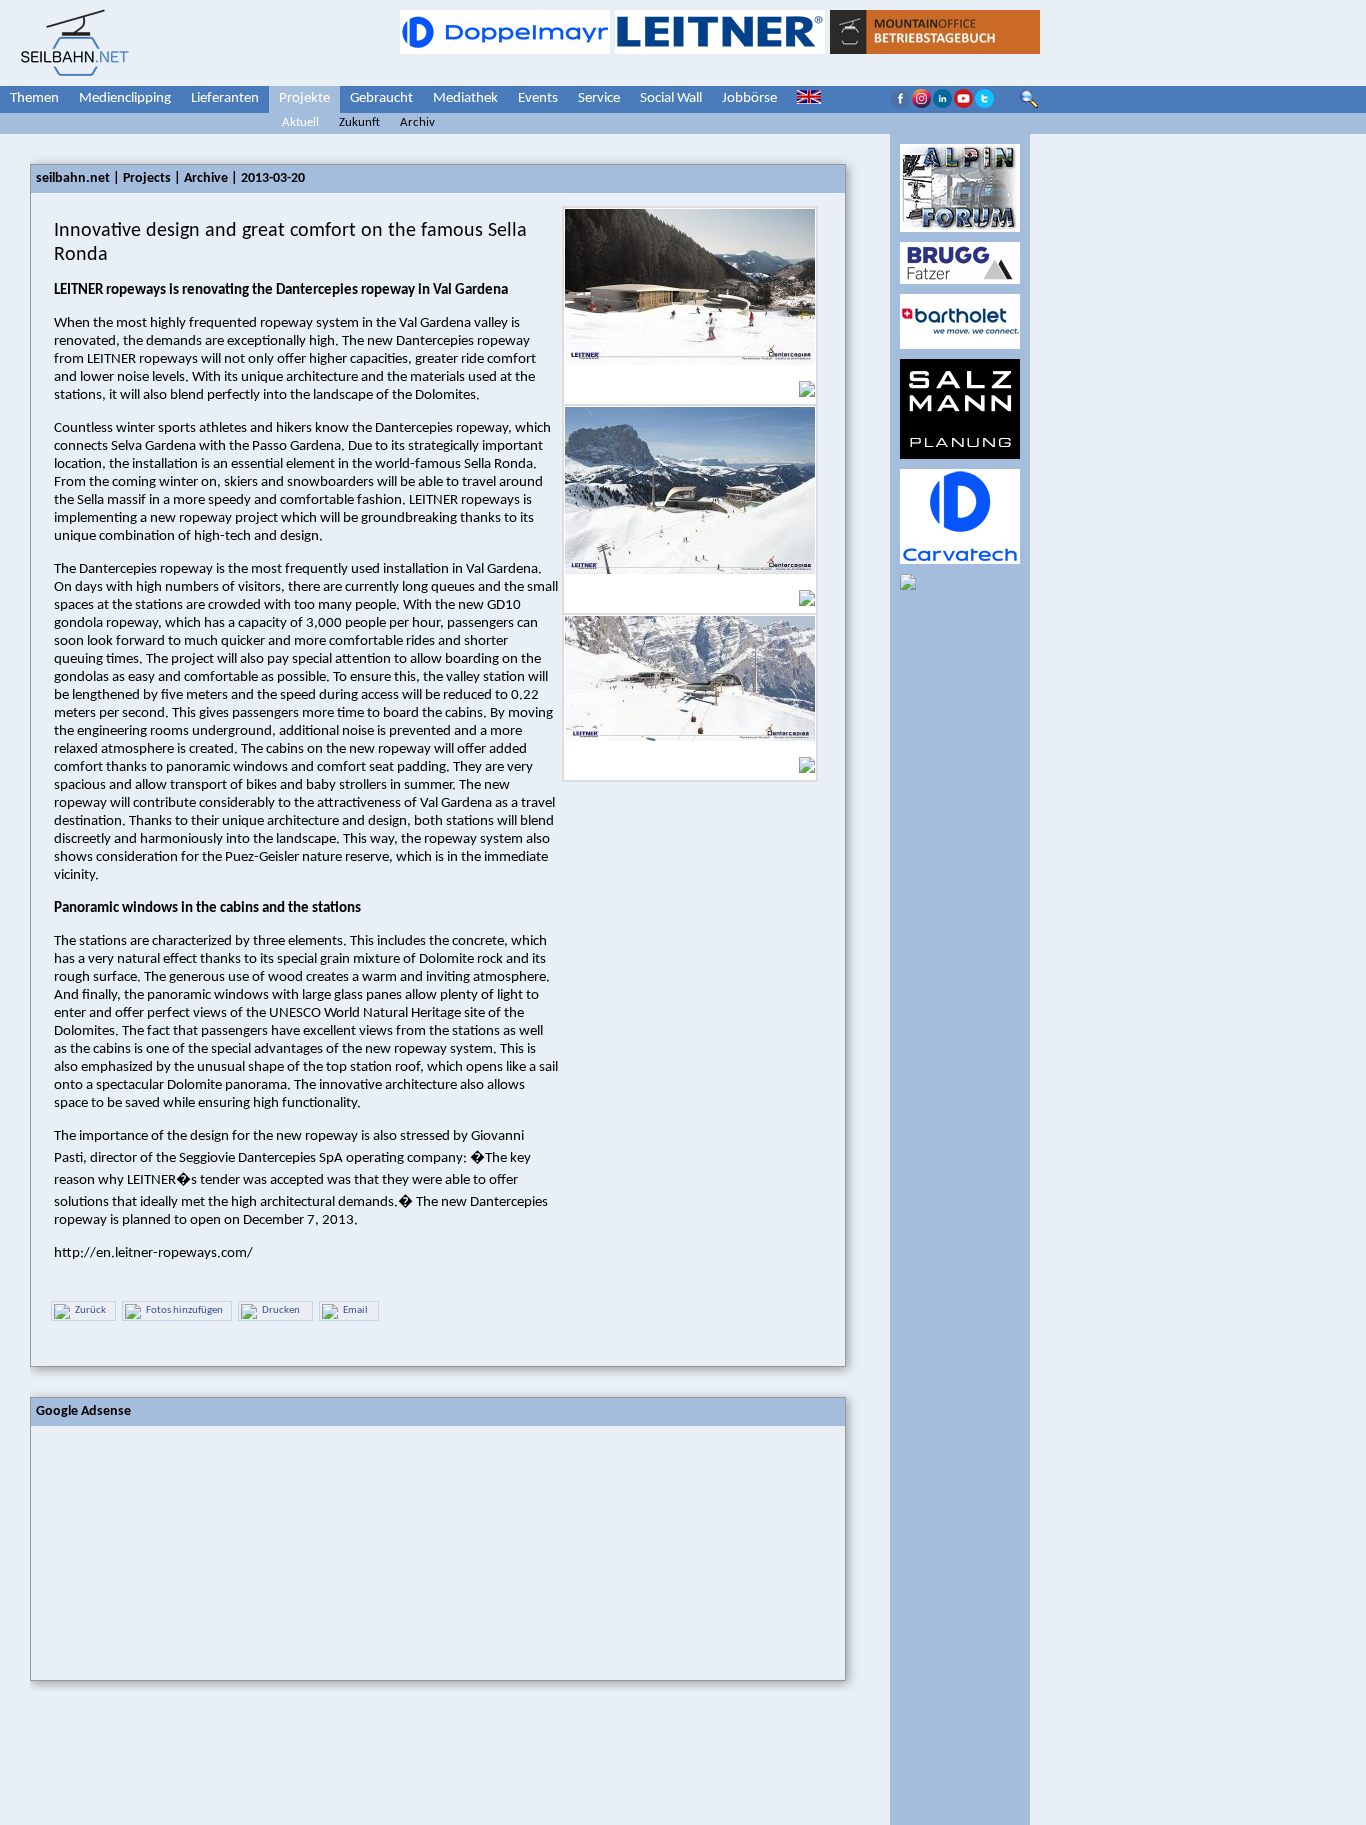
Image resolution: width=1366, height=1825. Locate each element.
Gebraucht (381, 98)
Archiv (417, 122)
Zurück (90, 1310)
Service (599, 98)
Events (538, 98)
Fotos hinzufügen (184, 1310)
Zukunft (359, 122)
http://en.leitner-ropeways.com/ (153, 1253)
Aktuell (300, 122)
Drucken (281, 1310)
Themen (34, 98)
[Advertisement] (181, 1551)
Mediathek (465, 98)
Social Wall (671, 98)
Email (355, 1310)
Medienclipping (125, 98)
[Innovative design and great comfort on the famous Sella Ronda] (690, 378)
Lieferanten (225, 98)
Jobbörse (749, 98)
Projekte (304, 98)
